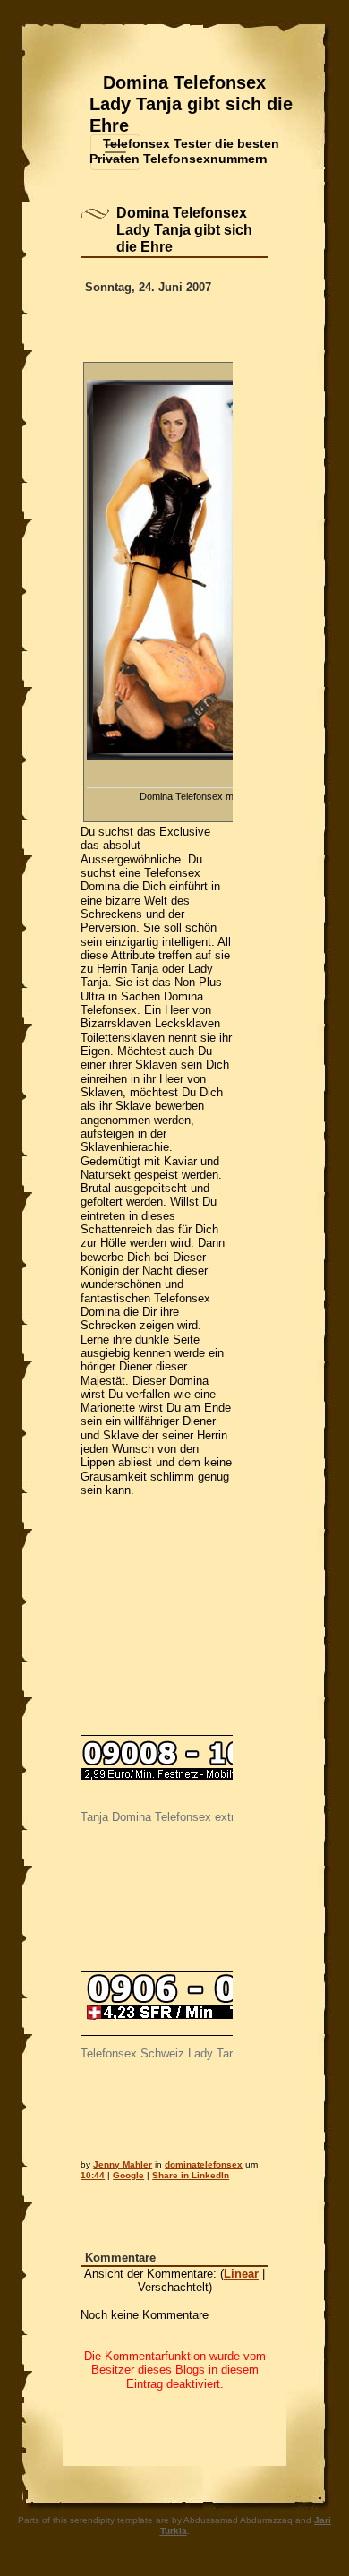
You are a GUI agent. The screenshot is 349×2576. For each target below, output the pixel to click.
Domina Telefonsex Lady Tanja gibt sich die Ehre (191, 104)
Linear (241, 2274)
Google (128, 2175)
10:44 (93, 2175)
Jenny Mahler (123, 2164)
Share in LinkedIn (191, 2175)
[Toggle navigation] (115, 152)
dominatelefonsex (204, 2164)
